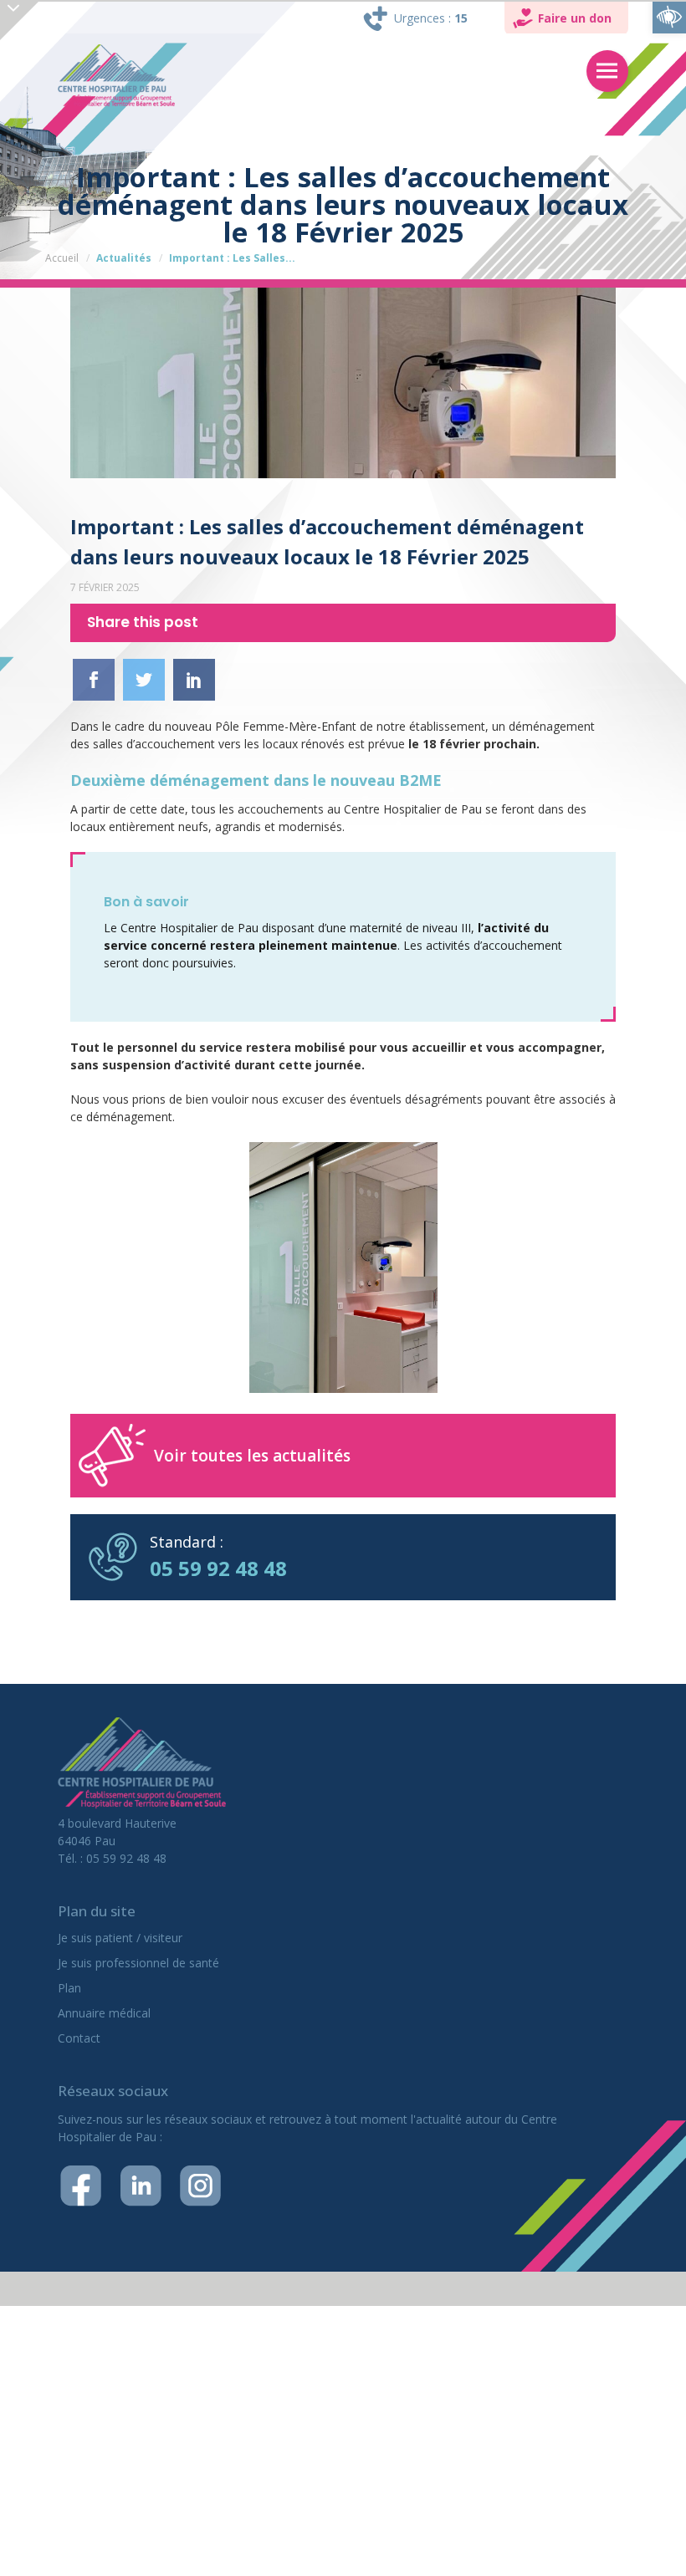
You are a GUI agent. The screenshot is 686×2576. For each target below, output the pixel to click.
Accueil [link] (62, 258)
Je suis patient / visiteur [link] (120, 1938)
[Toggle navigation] (607, 71)
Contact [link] (79, 2038)
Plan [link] (69, 1988)
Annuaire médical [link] (104, 2013)
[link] (669, 17)
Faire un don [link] (575, 18)
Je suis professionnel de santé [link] (138, 1963)
